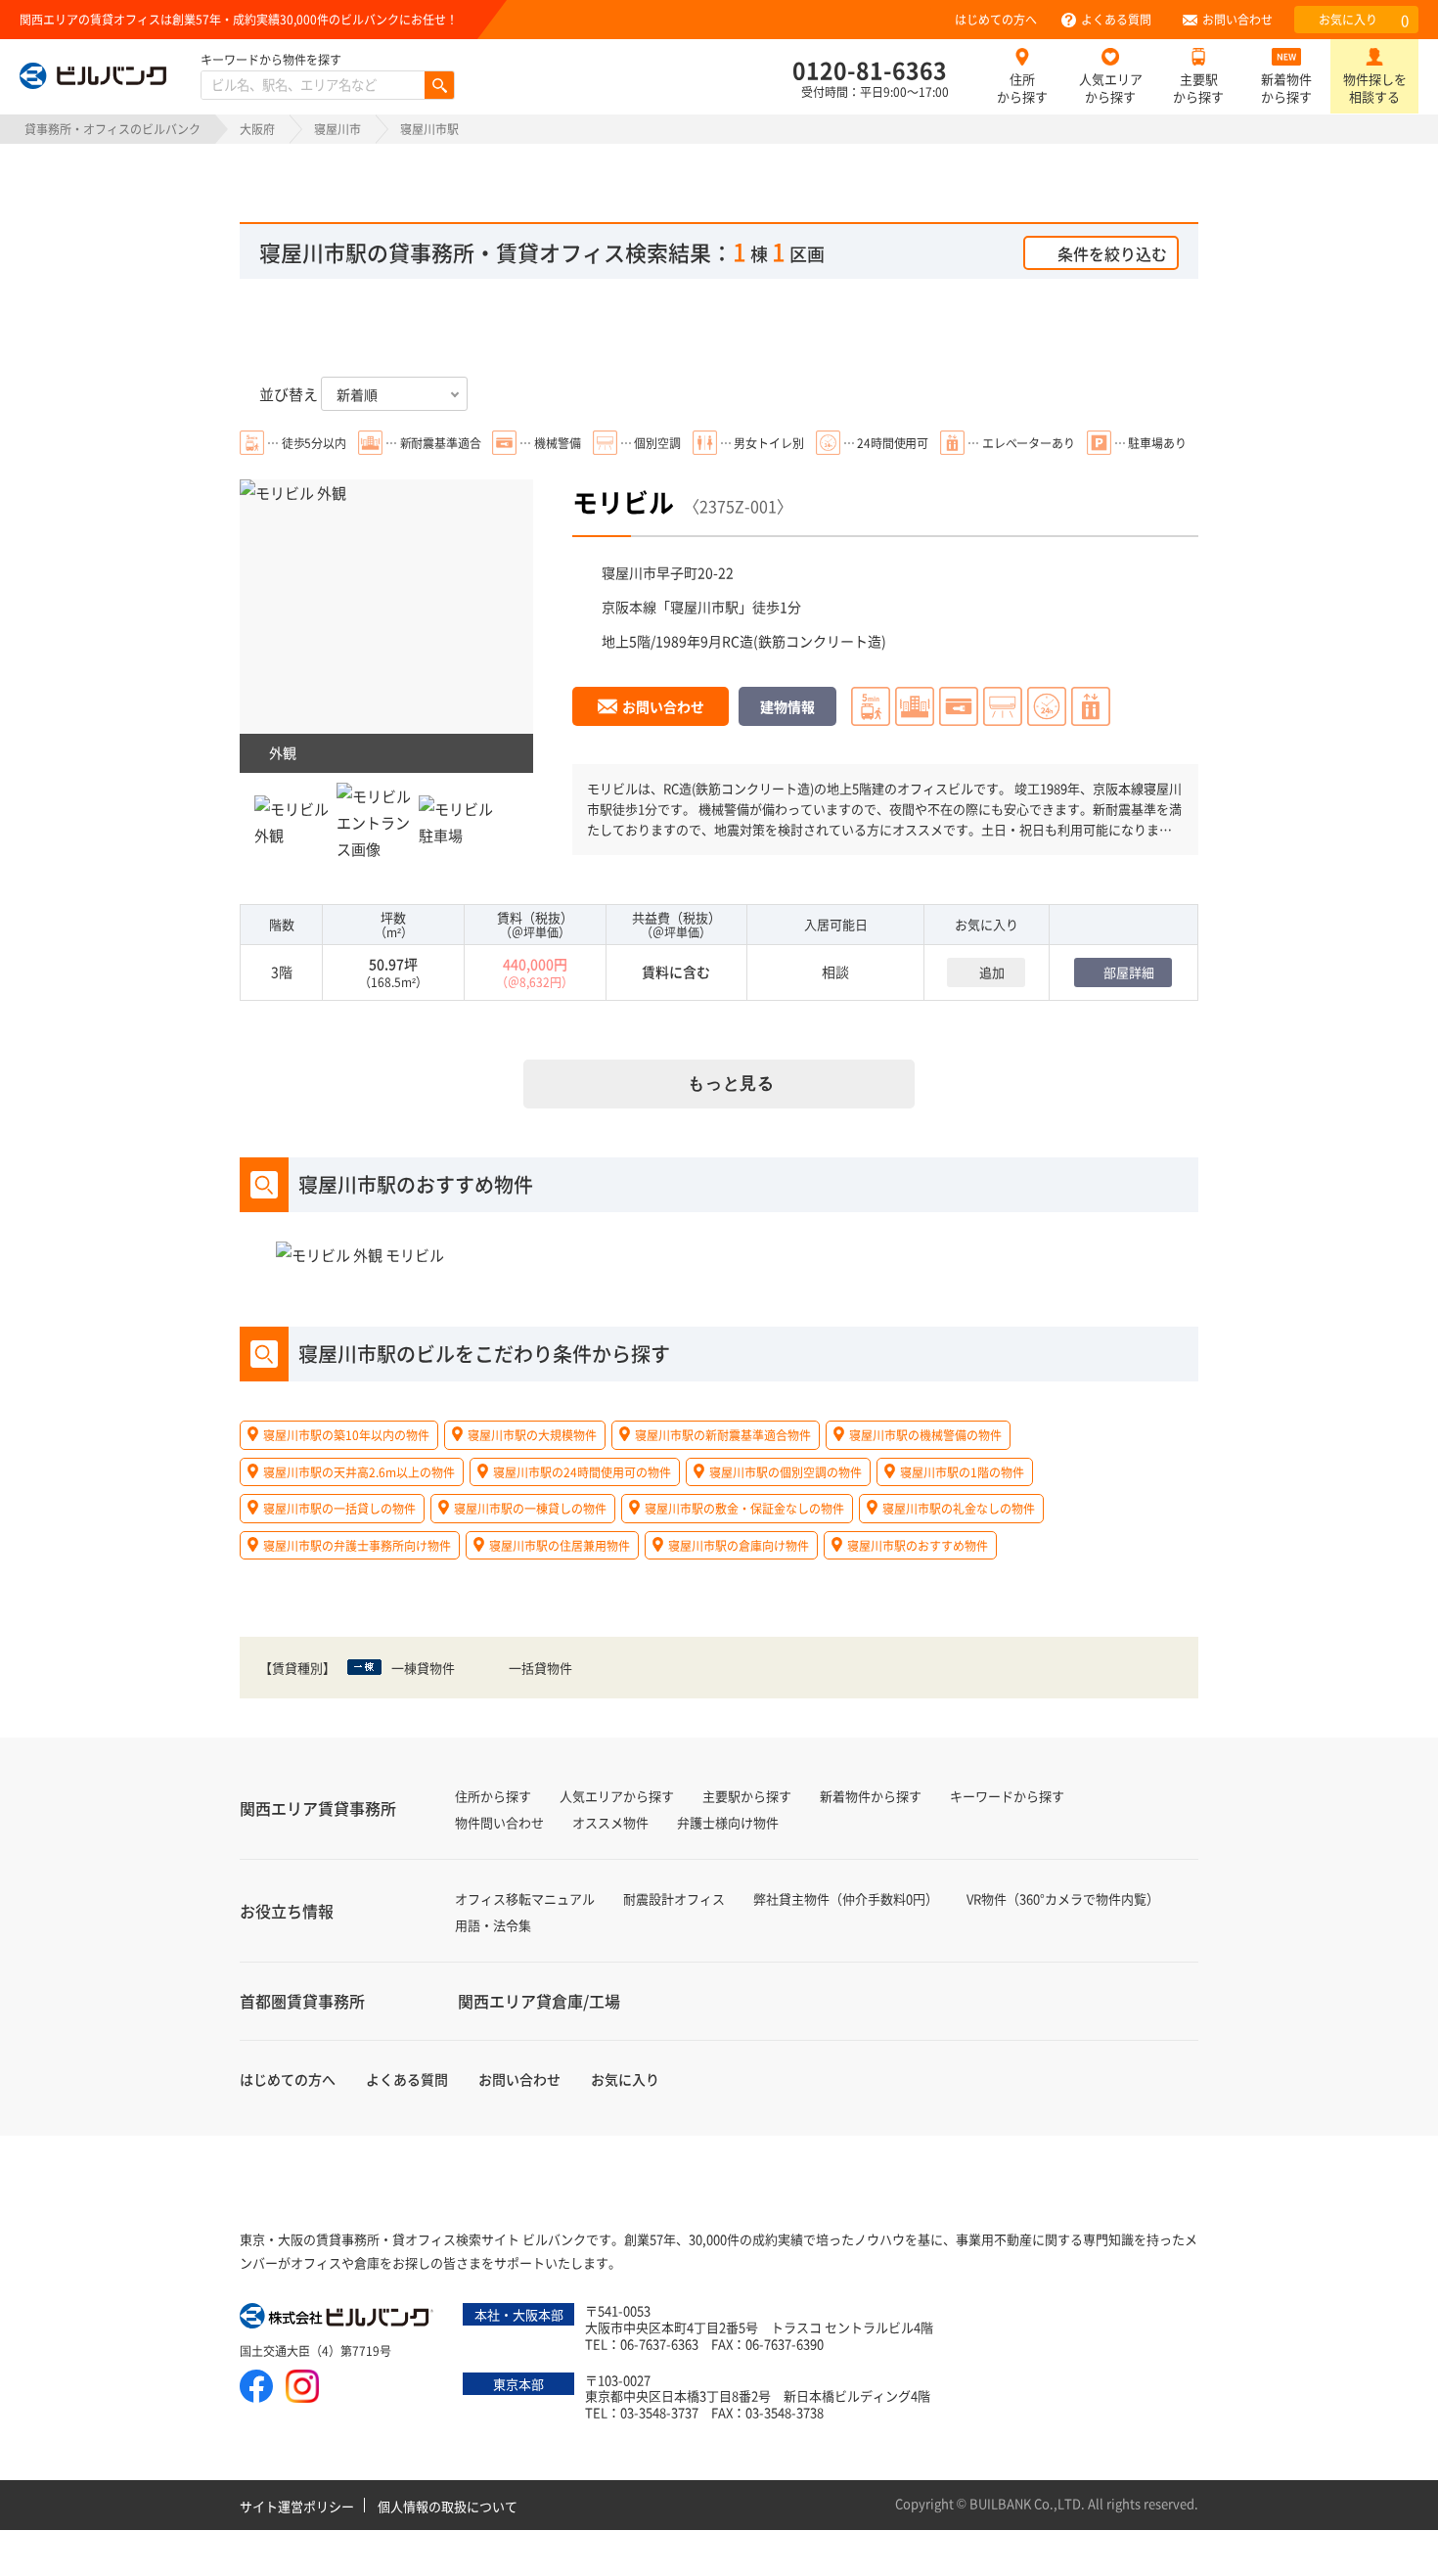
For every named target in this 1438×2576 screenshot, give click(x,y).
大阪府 (257, 129)
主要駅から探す (1198, 88)
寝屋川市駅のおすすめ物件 (918, 1545)
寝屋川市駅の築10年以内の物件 (346, 1435)
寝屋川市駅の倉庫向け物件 (739, 1545)
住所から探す (1022, 88)
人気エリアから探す (1111, 88)
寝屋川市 (337, 129)
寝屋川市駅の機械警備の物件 (925, 1435)
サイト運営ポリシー (297, 2506)
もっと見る (731, 1084)
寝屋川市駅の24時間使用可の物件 (582, 1472)
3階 (282, 972)
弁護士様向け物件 (728, 1822)
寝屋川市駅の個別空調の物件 (786, 1472)
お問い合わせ (1237, 19)
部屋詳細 (1129, 972)
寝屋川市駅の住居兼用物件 (560, 1545)
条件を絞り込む (1112, 253)
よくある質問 (1116, 19)
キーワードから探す (1007, 1796)
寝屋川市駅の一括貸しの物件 (339, 1509)
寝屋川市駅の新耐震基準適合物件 (723, 1435)
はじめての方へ (996, 19)
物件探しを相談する (1375, 88)
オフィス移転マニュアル (525, 1898)
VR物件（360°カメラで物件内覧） (1063, 1898)
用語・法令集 (493, 1925)
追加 (992, 972)
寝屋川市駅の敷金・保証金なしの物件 (744, 1509)
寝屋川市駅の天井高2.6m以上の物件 (359, 1472)
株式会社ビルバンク (337, 2318)
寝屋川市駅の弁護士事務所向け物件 (357, 1545)
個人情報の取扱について (448, 2506)
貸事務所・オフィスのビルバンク (112, 129)
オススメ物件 (610, 1822)
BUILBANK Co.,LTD (1025, 2503)
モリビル (623, 501)
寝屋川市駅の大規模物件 (532, 1435)
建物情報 (787, 706)
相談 (835, 972)
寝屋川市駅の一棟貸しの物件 (530, 1509)
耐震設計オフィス (674, 1898)
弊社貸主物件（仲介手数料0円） (846, 1898)
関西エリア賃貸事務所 (318, 1808)
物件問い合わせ (499, 1822)
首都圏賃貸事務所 (302, 2001)
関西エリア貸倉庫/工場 (539, 2001)
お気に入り (1364, 20)
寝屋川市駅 (704, 607)
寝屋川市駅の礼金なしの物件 (959, 1509)
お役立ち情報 (287, 1911)
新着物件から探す (1286, 88)
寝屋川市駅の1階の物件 (962, 1472)
